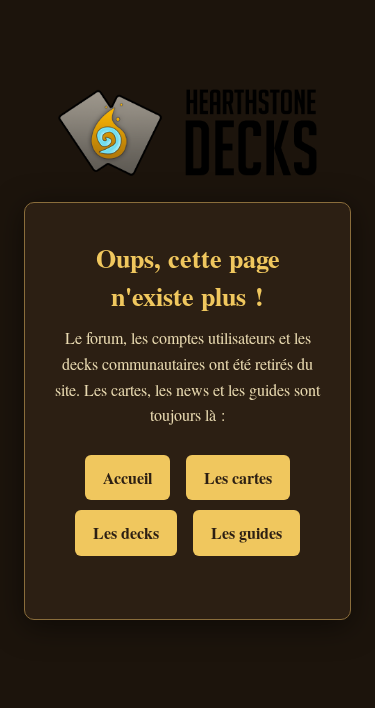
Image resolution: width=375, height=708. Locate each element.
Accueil (127, 477)
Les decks (126, 532)
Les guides (246, 532)
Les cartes (238, 477)
